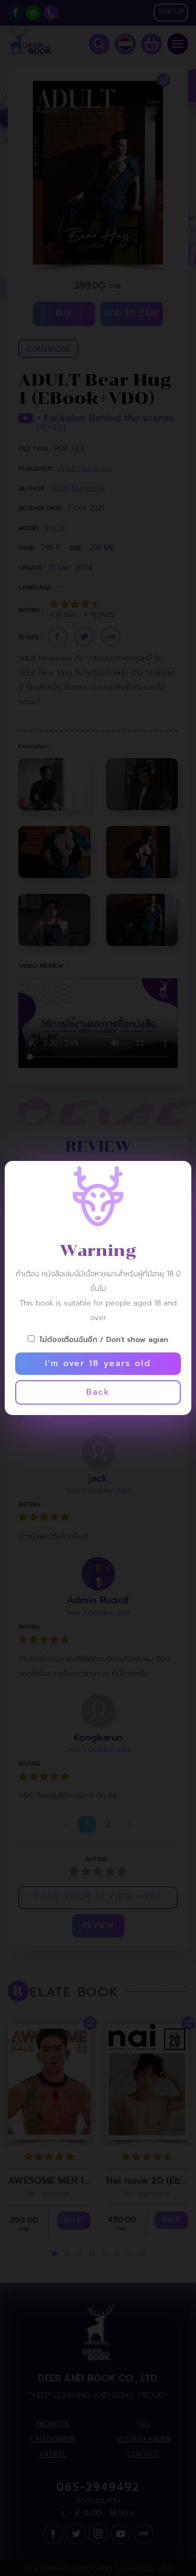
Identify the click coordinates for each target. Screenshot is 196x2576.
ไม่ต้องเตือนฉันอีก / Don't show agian (104, 1340)
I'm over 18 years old (98, 1363)
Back (98, 1392)
